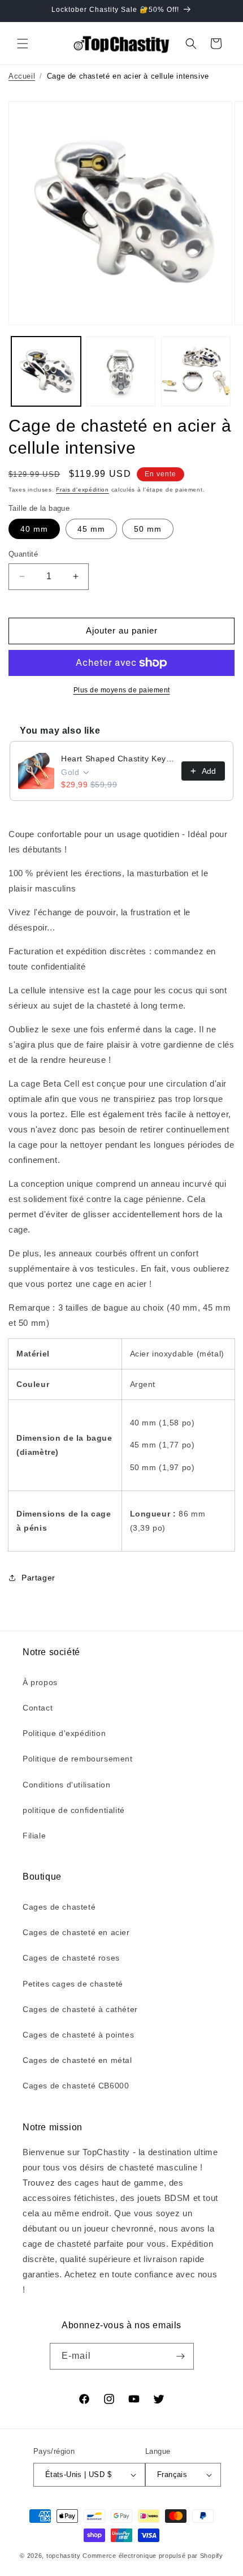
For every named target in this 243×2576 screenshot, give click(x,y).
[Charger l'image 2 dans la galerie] (121, 371)
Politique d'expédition (64, 1733)
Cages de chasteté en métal (77, 2060)
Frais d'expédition (83, 490)
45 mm (91, 529)
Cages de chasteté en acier (76, 1932)
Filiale (34, 1836)
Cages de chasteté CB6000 (76, 2086)
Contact (38, 1708)
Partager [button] (38, 1578)
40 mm (34, 529)
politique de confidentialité (74, 1810)
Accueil (22, 76)
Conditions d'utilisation (66, 1785)
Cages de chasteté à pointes (78, 2035)
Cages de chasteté (59, 1907)
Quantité (23, 554)
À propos (40, 1682)
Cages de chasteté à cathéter (80, 2009)
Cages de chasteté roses (71, 1958)
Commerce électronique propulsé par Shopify (153, 2556)
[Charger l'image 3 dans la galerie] (196, 371)
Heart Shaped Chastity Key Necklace (118, 759)
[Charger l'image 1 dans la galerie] (46, 371)
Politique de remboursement (78, 1759)
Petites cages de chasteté (73, 1984)
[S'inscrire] (181, 2356)
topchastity (64, 2556)
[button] (23, 44)
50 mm (148, 529)
